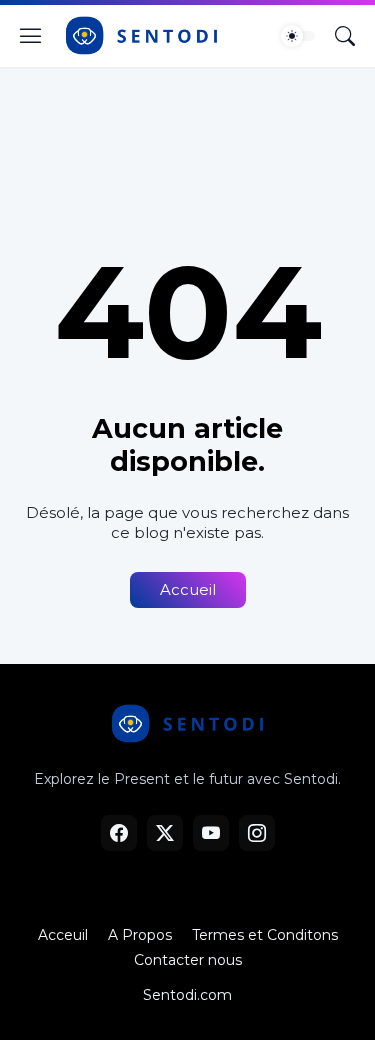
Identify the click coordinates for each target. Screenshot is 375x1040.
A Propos (140, 935)
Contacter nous (188, 960)
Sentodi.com (187, 995)
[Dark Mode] (298, 36)
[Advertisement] (187, 142)
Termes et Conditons (265, 935)
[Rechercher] (345, 36)
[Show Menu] (31, 36)
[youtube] (211, 833)
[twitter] (165, 833)
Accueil (188, 589)
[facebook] (119, 833)
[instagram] (257, 833)
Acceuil (63, 935)
